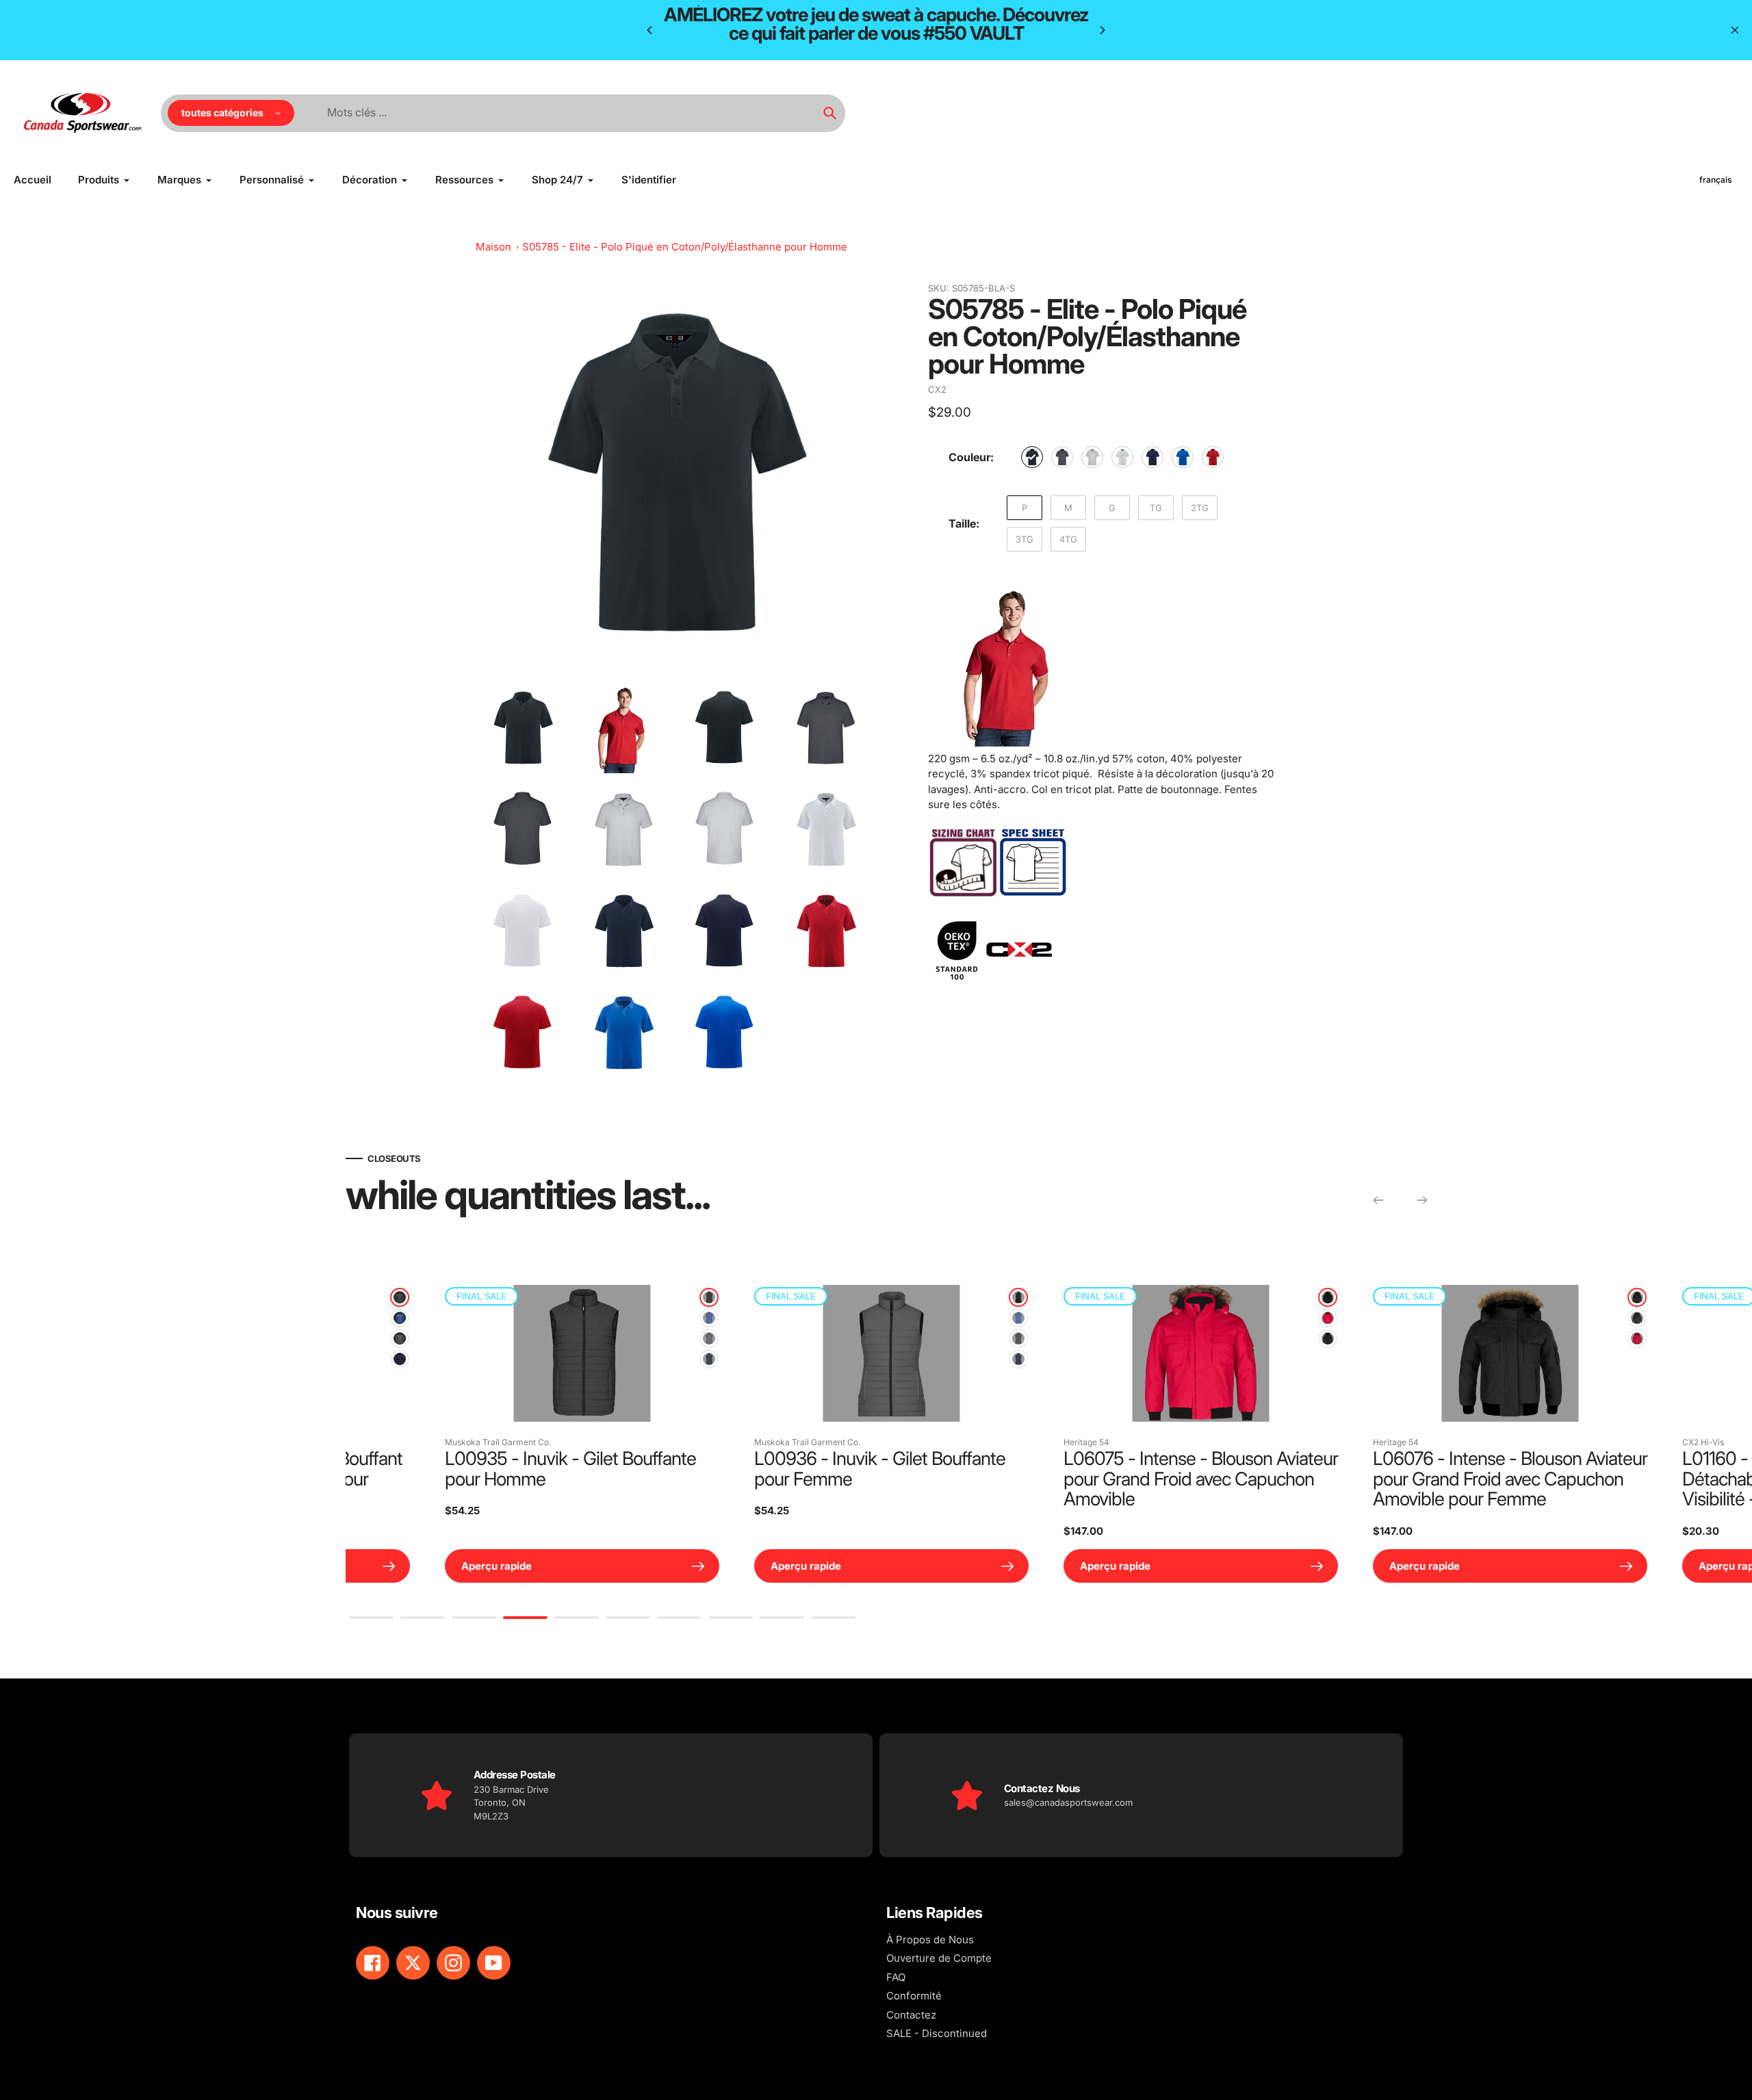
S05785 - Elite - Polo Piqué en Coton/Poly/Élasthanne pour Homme (685, 247)
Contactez (911, 2015)
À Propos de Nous (930, 1940)
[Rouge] (1213, 457)
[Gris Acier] (655, 1338)
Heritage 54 (414, 1442)
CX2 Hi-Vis (1030, 1442)
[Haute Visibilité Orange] (1274, 1318)
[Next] (1102, 30)
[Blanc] (1122, 457)
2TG (1200, 508)
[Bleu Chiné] (346, 1318)
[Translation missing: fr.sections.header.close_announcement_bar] (1735, 30)
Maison (493, 247)
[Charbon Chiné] (1062, 457)
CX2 (937, 389)
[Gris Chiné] (346, 1338)
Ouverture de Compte (939, 1958)
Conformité (914, 1996)
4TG (1068, 539)
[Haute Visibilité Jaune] (1274, 1338)
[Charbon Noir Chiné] (346, 1297)
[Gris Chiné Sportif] (1092, 457)
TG (1156, 508)
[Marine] (1152, 457)
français (1716, 180)
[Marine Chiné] (346, 1359)
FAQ (896, 1977)
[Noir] (1032, 457)
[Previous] (650, 30)
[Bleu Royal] (1183, 457)
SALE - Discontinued (937, 2033)
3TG (1025, 539)
